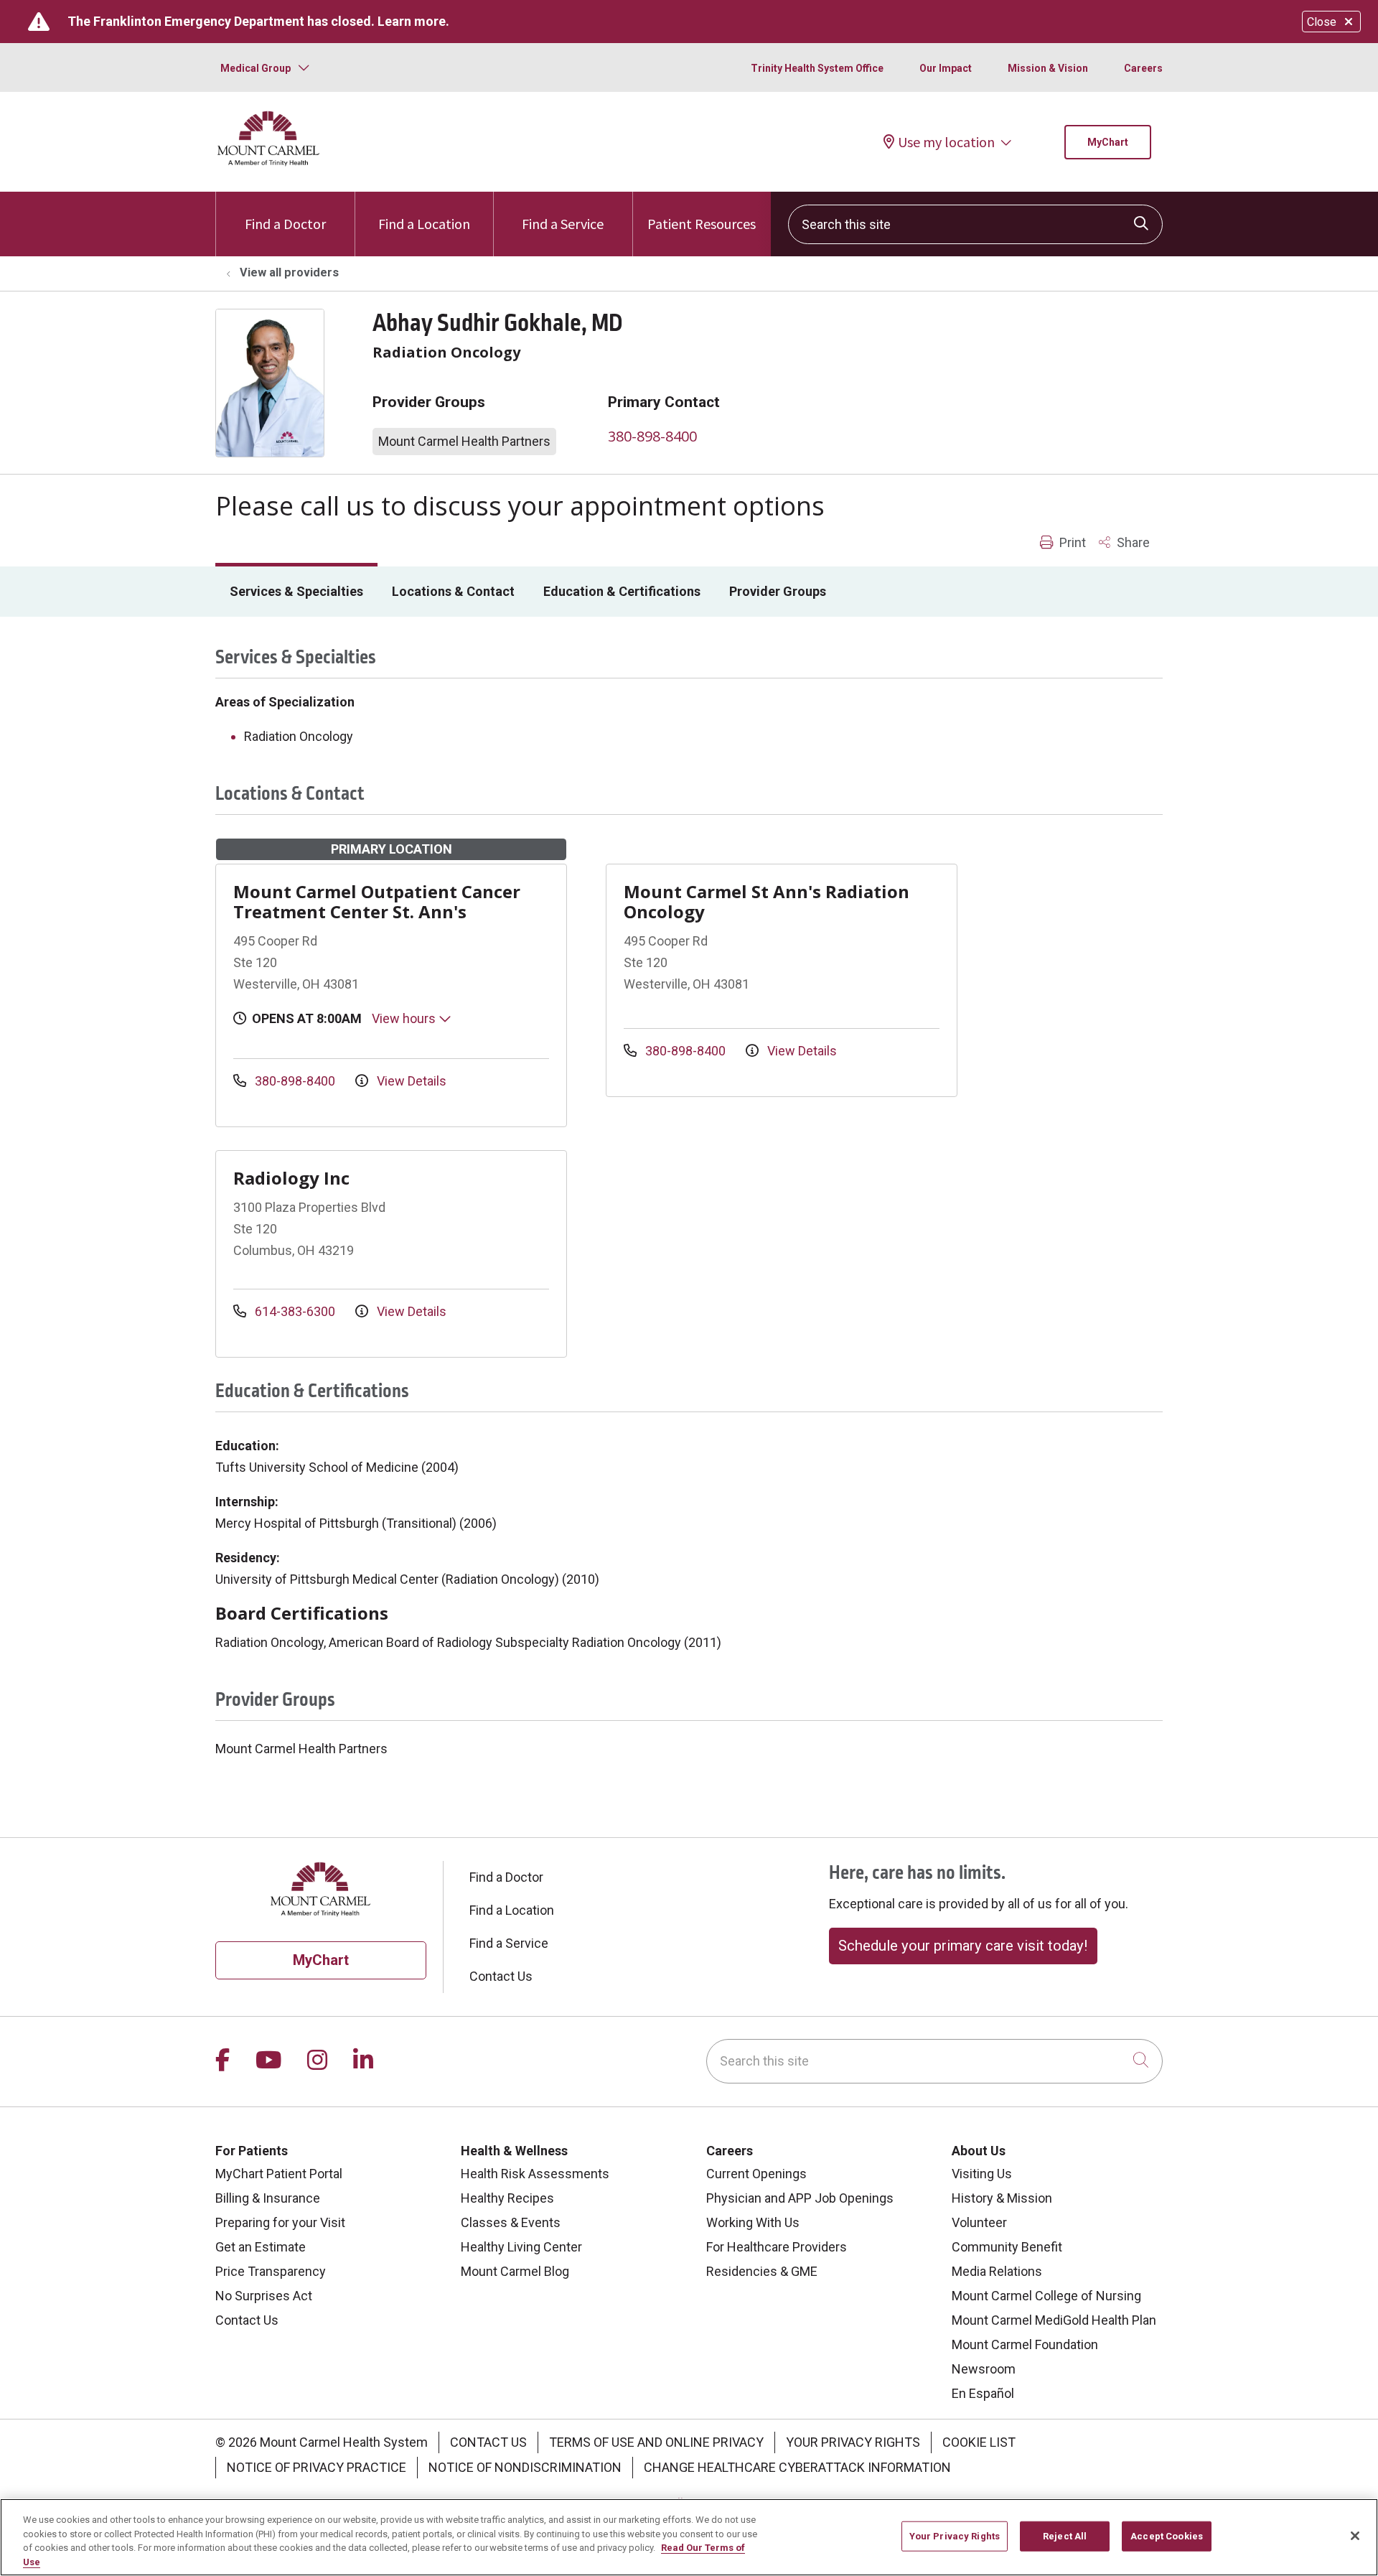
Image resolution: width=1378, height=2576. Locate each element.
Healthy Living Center (521, 2247)
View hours (405, 1018)
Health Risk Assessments (535, 2174)
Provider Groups (778, 591)
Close (1322, 22)
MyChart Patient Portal (279, 2174)
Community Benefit (1007, 2247)
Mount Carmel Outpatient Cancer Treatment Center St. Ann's (377, 901)
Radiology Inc (291, 1178)
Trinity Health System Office (817, 68)
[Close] (1355, 2536)
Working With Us (753, 2222)
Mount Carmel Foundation (1025, 2344)
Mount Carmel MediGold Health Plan (1054, 2320)
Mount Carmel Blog (515, 2271)
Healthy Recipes (507, 2198)
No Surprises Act (264, 2296)
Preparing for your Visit (280, 2222)
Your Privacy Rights (853, 2442)
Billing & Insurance (268, 2198)
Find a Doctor (285, 224)
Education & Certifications (622, 591)
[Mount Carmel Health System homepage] (269, 163)
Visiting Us (982, 2174)
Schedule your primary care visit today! (963, 1946)
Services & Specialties (296, 591)
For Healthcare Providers (777, 2247)
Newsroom (984, 2369)
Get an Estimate (261, 2247)
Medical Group (256, 68)
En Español (983, 2393)
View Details (410, 1081)
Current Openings (756, 2174)
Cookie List (979, 2442)
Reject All (1065, 2536)
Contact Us (501, 1976)
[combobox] (975, 224)
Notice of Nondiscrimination (525, 2467)
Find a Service (563, 224)
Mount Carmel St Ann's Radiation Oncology (767, 901)
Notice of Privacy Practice (317, 2467)
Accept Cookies (1167, 2536)
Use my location (946, 142)
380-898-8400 (652, 436)
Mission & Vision (1048, 68)
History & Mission (1002, 2198)
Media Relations (997, 2271)
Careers (1143, 68)
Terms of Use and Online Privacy (656, 2442)
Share (1132, 542)
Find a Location (424, 224)
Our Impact (946, 68)
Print (1071, 542)
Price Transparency (271, 2271)
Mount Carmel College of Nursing (1046, 2296)
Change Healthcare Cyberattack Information (797, 2467)
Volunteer (979, 2222)
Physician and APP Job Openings (800, 2198)
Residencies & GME (762, 2271)
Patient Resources (702, 224)
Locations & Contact (453, 591)
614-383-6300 (295, 1311)
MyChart (1108, 142)
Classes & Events (511, 2222)
